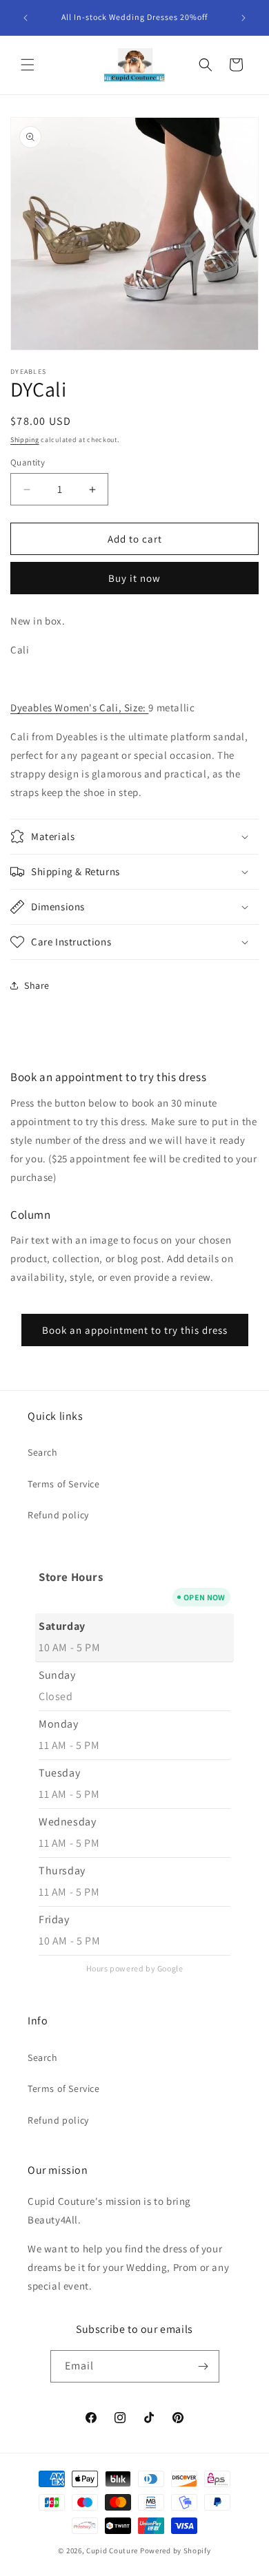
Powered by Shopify (176, 2551)
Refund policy (58, 1515)
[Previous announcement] (26, 18)
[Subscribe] (203, 2366)
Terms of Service (64, 1484)
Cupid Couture (112, 2551)
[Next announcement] (243, 18)
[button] (28, 65)
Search (43, 1452)
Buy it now (134, 578)
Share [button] (37, 985)
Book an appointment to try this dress (135, 1330)
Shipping (25, 440)
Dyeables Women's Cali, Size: (79, 708)
